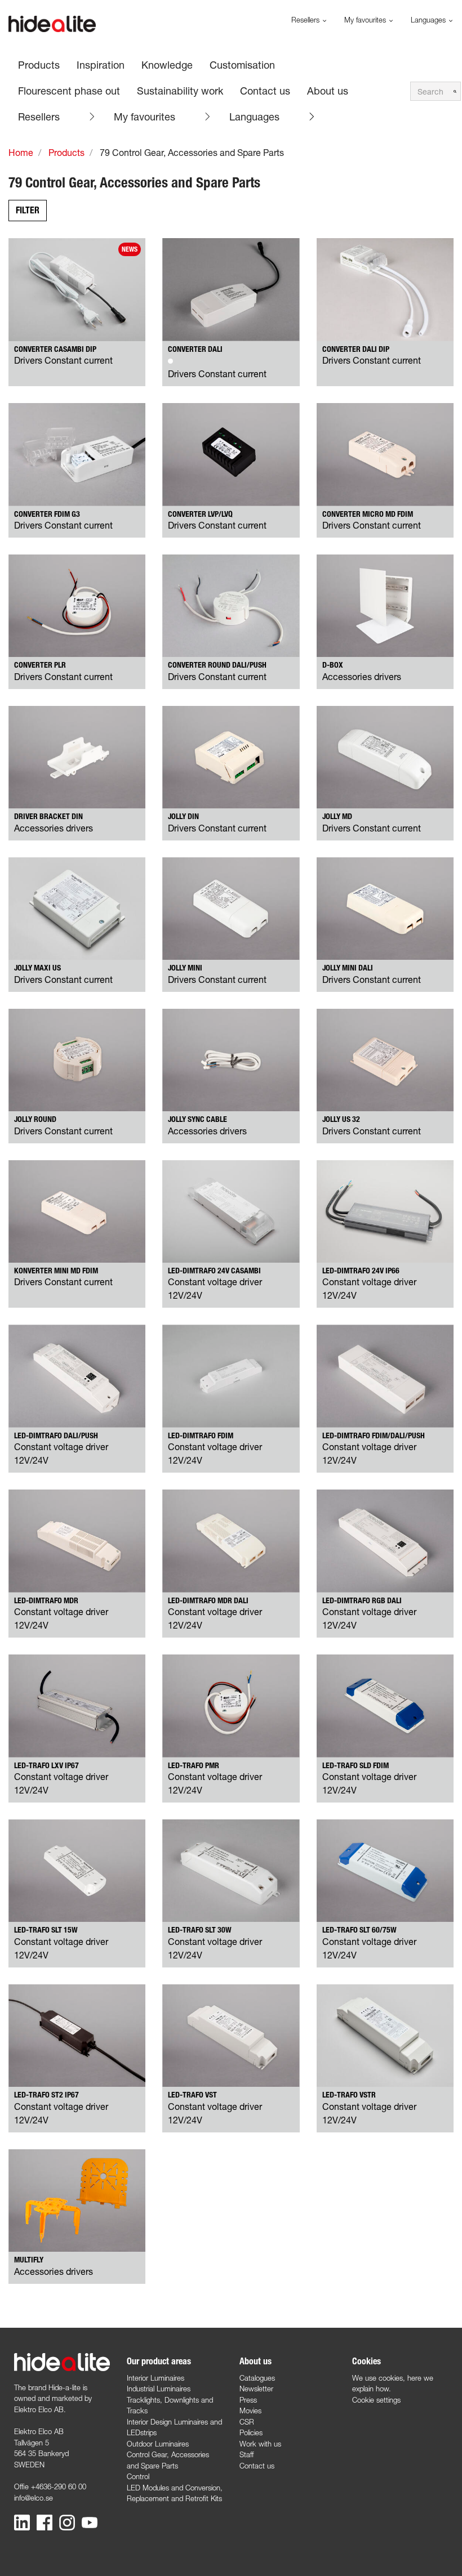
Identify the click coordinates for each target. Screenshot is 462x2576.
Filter (28, 210)
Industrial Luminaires (159, 2389)
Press (248, 2400)
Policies (251, 2432)
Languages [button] (429, 20)
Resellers (39, 117)
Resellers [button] (306, 20)
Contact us (257, 2466)
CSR (247, 2422)
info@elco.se (34, 2498)
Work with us (260, 2444)
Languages (254, 117)
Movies (250, 2410)
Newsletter (256, 2389)
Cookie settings (376, 2400)
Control (138, 2476)
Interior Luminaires (156, 2378)
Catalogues (257, 2378)
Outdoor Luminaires (158, 2444)
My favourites (145, 117)
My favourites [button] (366, 20)
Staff (246, 2454)
